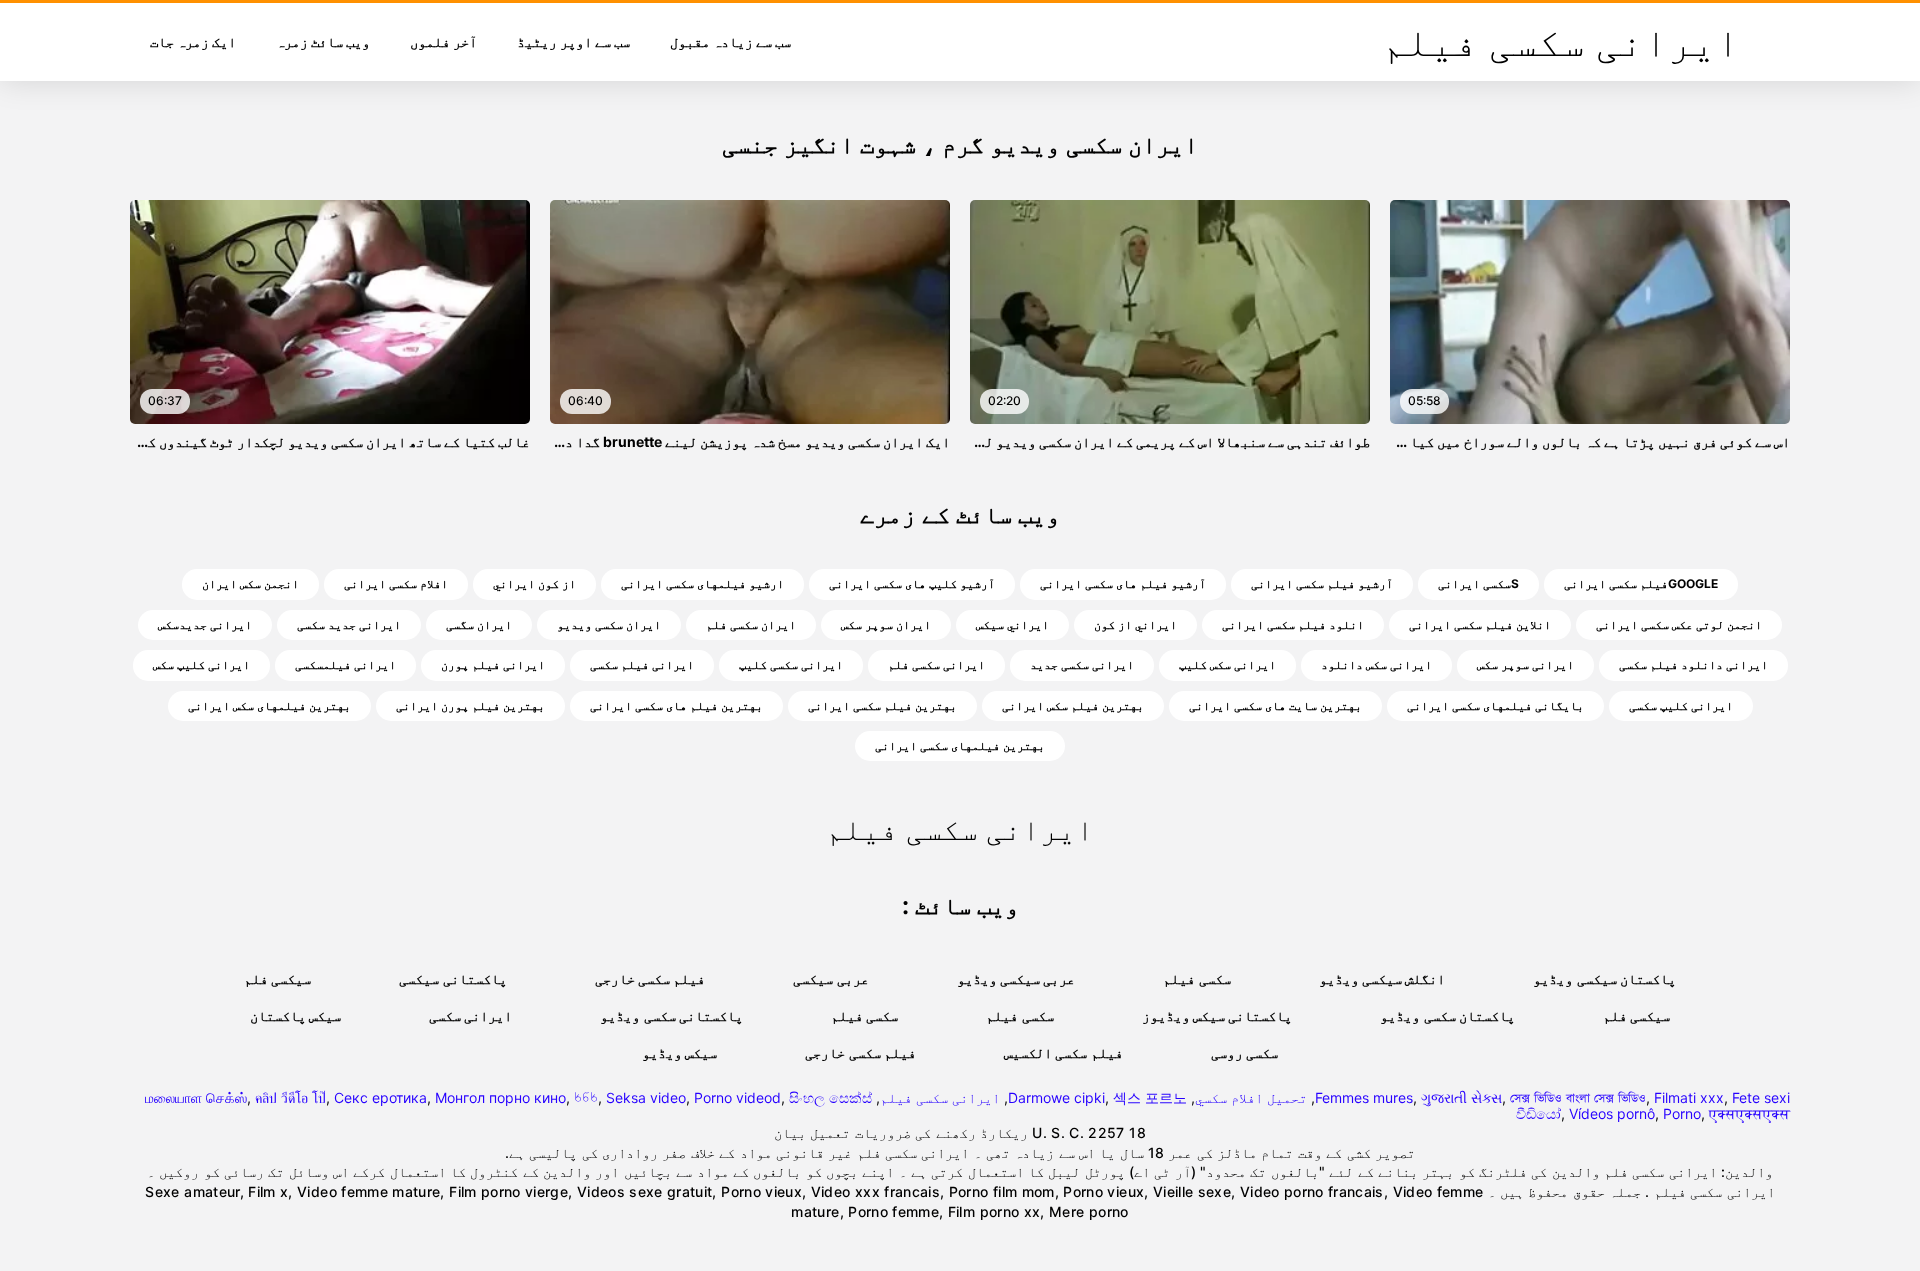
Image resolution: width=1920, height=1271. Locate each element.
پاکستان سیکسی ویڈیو (1604, 978)
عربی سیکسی (830, 978)
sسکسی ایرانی (1478, 583)
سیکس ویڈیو (679, 1052)
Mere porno (1089, 1211)
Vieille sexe (1192, 1191)
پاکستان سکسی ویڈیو (1447, 1015)
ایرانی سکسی (470, 1015)
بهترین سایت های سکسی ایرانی (1275, 705)
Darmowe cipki (1056, 1097)
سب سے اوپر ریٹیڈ (573, 41)
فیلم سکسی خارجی (650, 978)
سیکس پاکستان (295, 1015)
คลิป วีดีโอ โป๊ (290, 1097)
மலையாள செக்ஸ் (196, 1097)
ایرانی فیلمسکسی (345, 664)
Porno (1682, 1113)
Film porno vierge (508, 1191)
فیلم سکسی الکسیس (1063, 1052)
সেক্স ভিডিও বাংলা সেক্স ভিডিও (1578, 1097)
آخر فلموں (443, 41)
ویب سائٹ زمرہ (323, 41)
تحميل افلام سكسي (1251, 1097)
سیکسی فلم (277, 978)
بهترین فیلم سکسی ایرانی (882, 705)
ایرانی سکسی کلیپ (791, 664)
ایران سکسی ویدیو (609, 624)
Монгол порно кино (500, 1097)
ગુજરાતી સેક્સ (1461, 1097)
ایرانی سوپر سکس (1525, 664)
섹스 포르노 (1150, 1097)
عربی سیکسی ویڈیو (1016, 978)
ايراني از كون (1135, 624)
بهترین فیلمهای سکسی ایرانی (960, 745)
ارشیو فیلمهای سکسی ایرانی (702, 583)
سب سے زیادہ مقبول (730, 41)
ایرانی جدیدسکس (205, 624)
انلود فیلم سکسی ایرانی (1293, 624)
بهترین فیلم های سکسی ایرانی (676, 705)
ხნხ (586, 1097)
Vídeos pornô (1612, 1113)
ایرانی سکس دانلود (1376, 664)
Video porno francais (1312, 1191)
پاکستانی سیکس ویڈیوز (1217, 1015)
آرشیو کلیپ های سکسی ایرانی (912, 583)
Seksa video (646, 1097)
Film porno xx (994, 1211)
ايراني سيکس (1012, 624)
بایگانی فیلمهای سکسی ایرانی (1495, 705)
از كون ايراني (534, 583)
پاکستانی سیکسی (452, 978)
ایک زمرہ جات (193, 41)
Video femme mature (368, 1191)
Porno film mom (1002, 1191)
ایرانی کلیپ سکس (201, 664)
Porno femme (893, 1211)
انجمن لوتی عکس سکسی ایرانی (1679, 624)
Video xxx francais (875, 1191)
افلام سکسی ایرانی (396, 583)
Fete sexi (1761, 1097)
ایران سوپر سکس (886, 624)
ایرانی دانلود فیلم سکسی (1693, 664)
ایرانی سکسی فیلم (940, 1097)
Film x (268, 1191)
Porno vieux (761, 1191)
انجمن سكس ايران (250, 583)
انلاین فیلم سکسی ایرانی (1480, 624)
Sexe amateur (192, 1191)
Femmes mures (1364, 1097)
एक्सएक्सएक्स (1749, 1113)
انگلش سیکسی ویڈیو (1382, 978)
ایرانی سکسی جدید (1082, 664)
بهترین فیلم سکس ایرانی (1073, 705)
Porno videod (737, 1097)
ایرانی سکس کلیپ (1227, 664)
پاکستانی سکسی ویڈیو (671, 1015)
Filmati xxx (1689, 1097)
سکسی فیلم (1196, 978)
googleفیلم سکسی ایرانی (1641, 583)
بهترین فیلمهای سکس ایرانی (269, 705)
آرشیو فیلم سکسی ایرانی (1322, 583)
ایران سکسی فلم (751, 624)
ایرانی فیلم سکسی (642, 664)
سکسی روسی (1244, 1052)
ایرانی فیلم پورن (493, 664)
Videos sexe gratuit (645, 1191)
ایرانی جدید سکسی (349, 624)
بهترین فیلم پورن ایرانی (470, 705)
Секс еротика (380, 1097)
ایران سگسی (479, 624)
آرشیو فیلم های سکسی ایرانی (1123, 583)
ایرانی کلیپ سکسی (1681, 705)
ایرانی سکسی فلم (936, 664)
